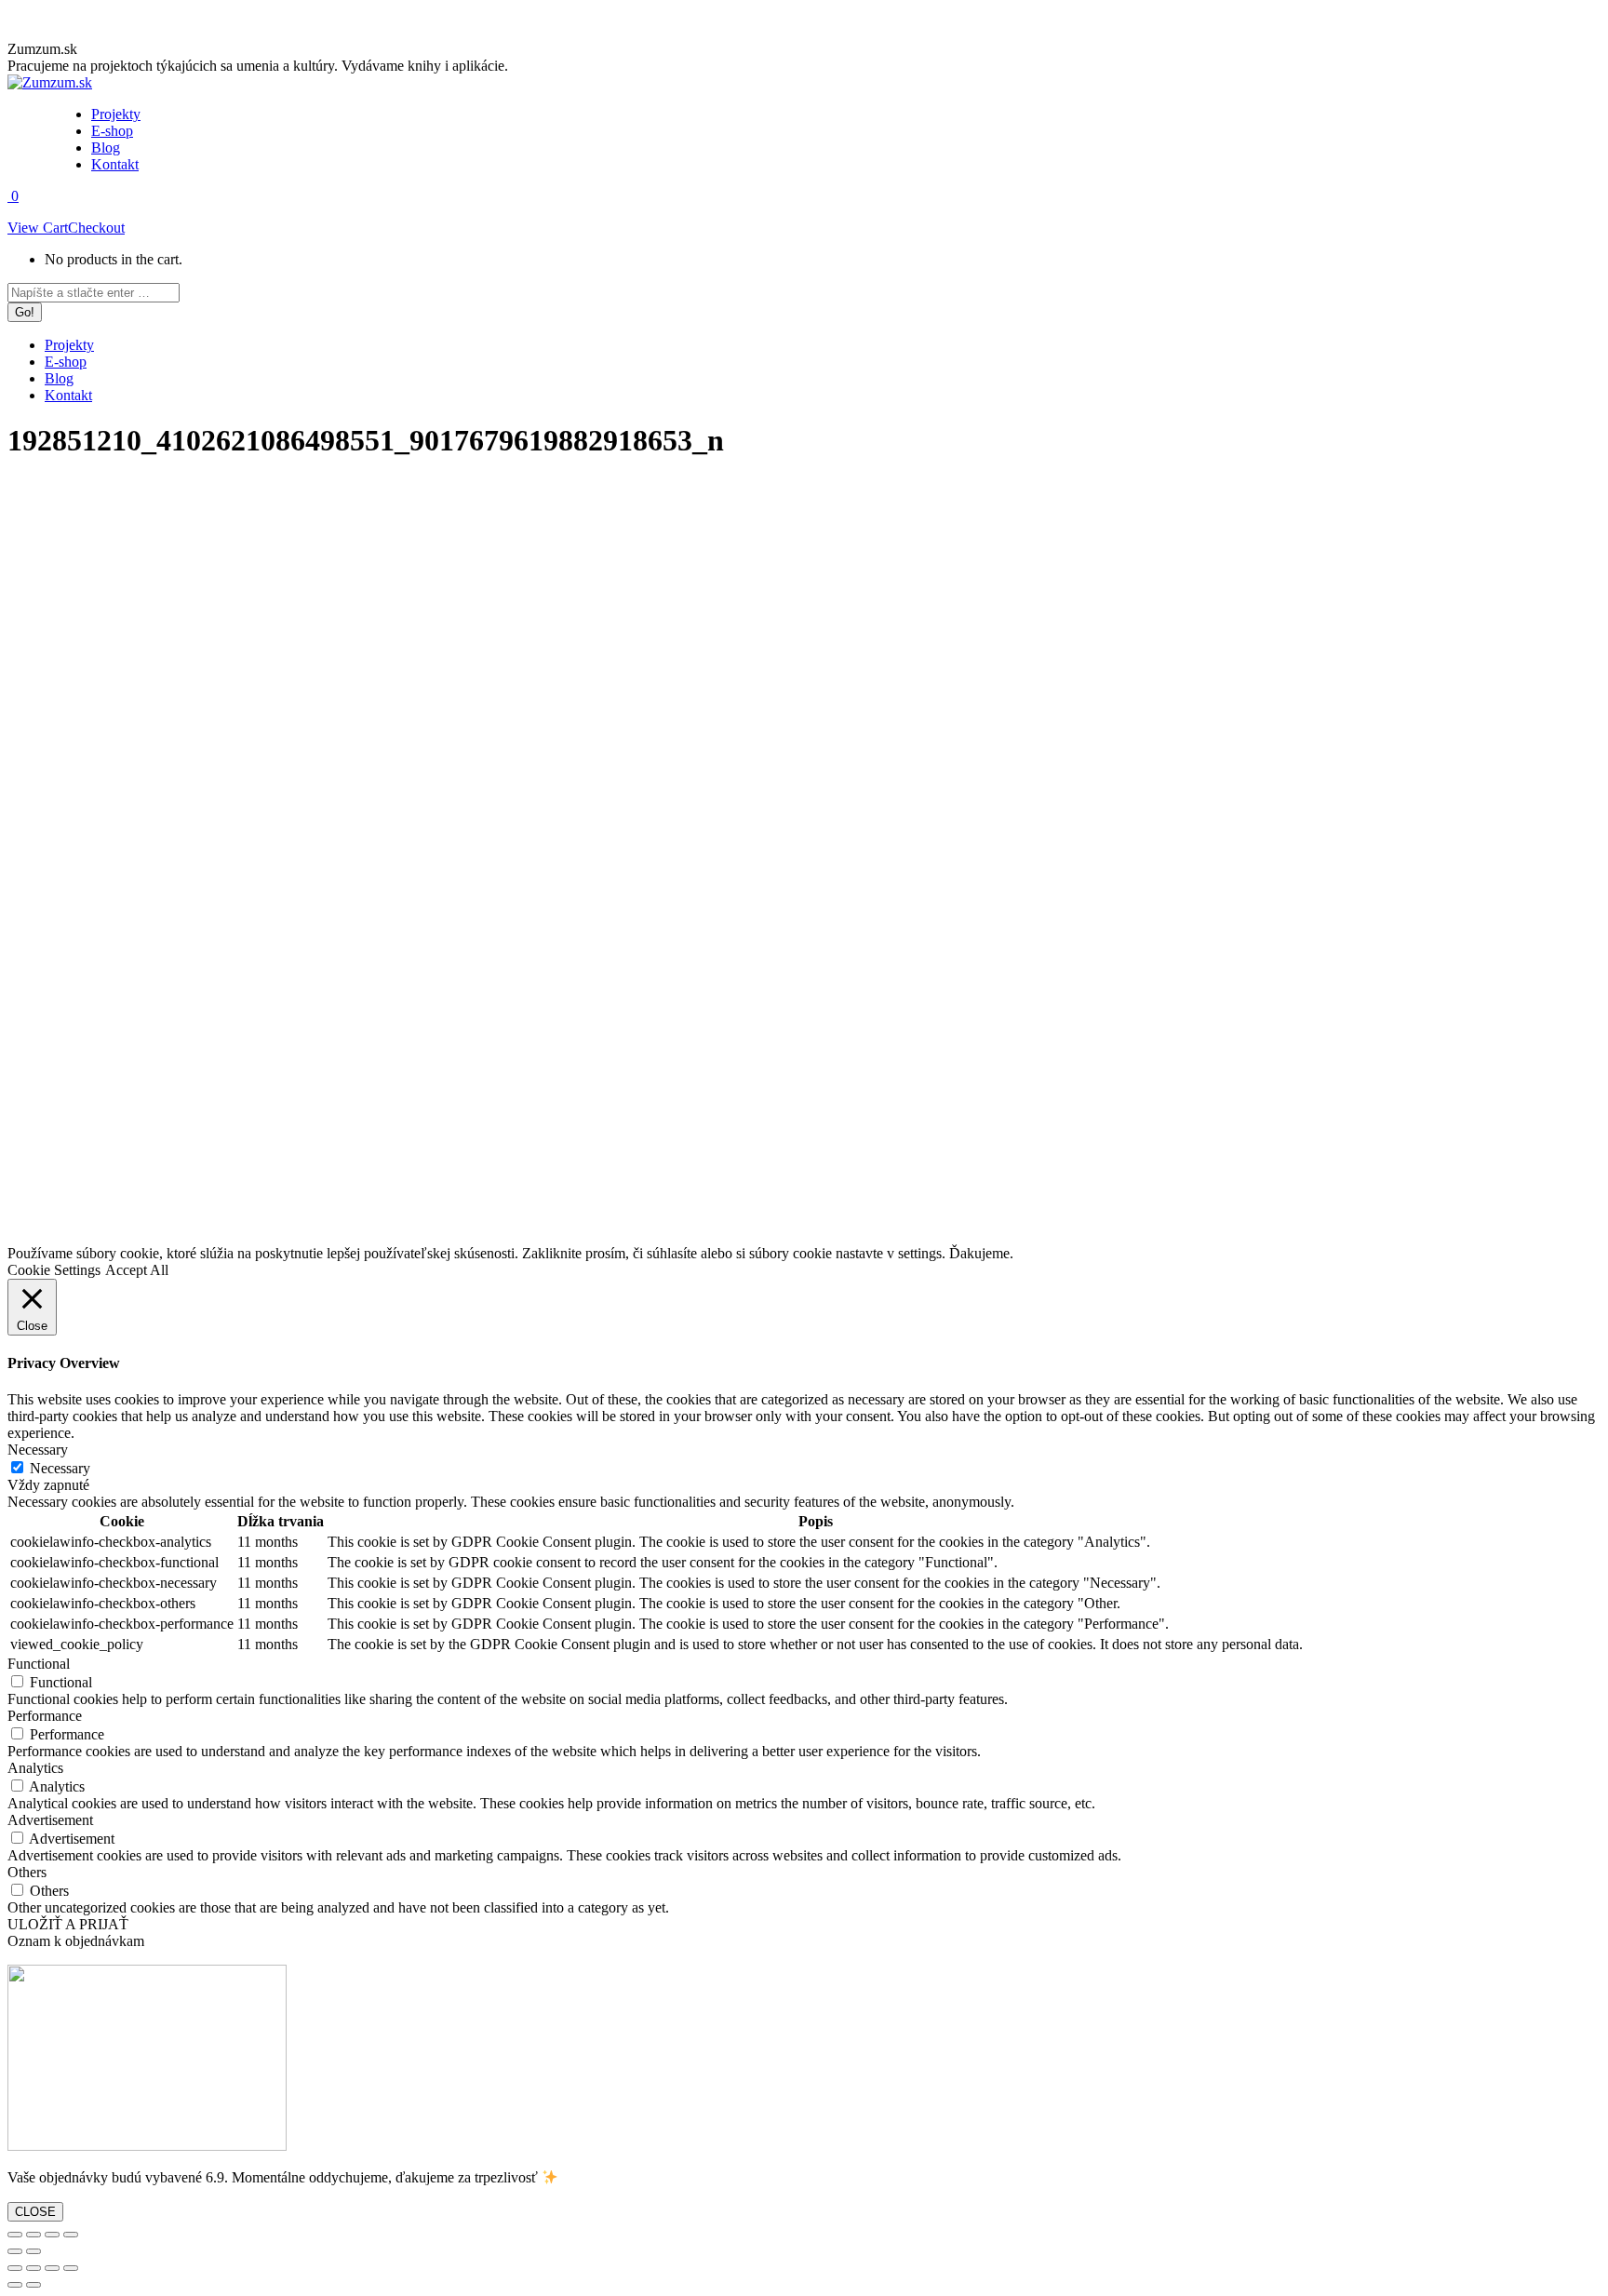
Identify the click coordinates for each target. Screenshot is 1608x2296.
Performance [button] (45, 1716)
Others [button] (27, 1872)
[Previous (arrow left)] (15, 2251)
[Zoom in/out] (71, 2235)
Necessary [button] (38, 1450)
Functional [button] (39, 1664)
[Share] (33, 2235)
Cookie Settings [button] (54, 1270)
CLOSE (35, 2212)
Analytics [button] (35, 1768)
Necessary (60, 1468)
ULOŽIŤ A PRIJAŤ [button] (68, 1924)
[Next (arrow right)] (33, 2251)
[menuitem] (116, 114)
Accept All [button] (137, 1270)
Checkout (96, 228)
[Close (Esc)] (15, 2235)
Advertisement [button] (50, 1820)
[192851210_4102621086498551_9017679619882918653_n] (580, 1236)
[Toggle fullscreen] (52, 2235)
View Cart (38, 228)
